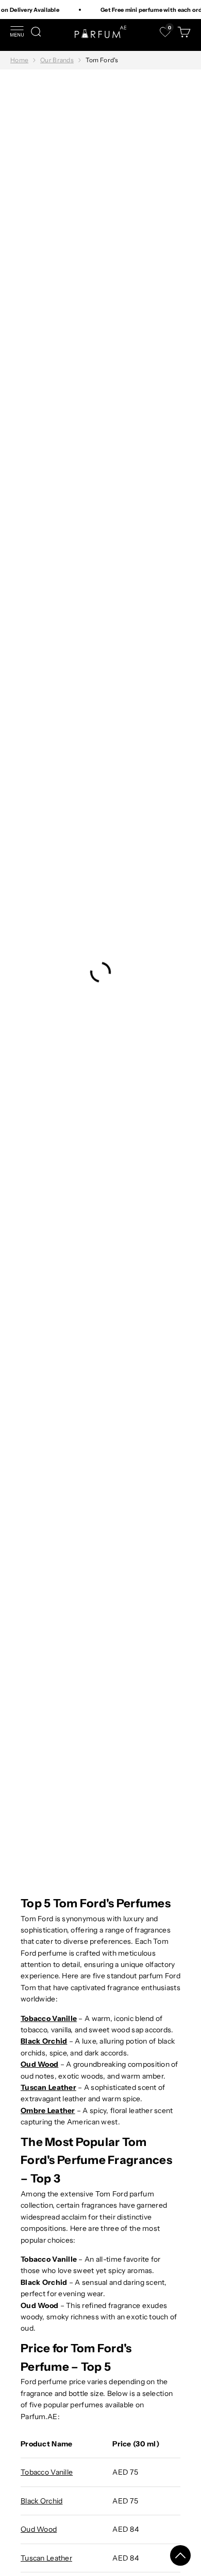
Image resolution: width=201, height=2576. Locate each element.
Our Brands (57, 60)
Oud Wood (39, 2529)
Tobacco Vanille (47, 2472)
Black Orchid (41, 2501)
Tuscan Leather (46, 2558)
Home (19, 60)
